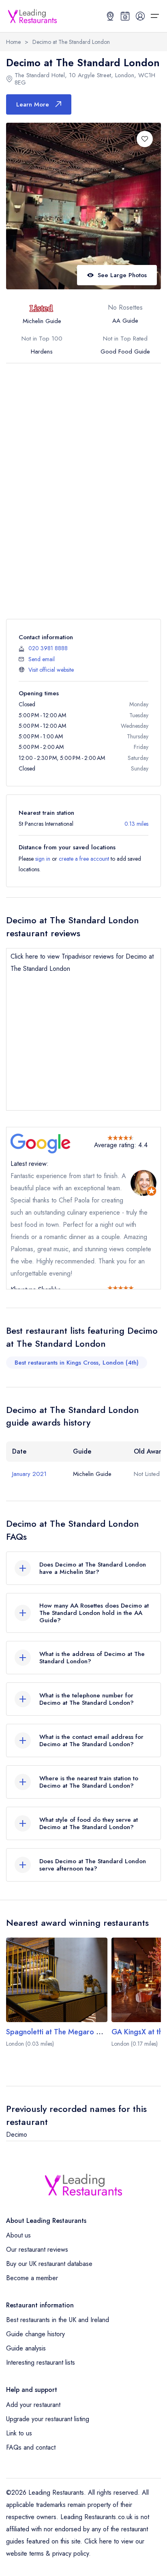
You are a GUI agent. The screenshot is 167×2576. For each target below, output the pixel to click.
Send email (42, 659)
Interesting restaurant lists (41, 2362)
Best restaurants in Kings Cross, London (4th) (77, 1363)
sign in (43, 859)
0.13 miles (136, 824)
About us (18, 2235)
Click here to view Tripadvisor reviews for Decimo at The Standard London (82, 962)
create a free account (84, 859)
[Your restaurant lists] (125, 16)
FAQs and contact (31, 2447)
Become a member (32, 2278)
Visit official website (51, 670)
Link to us (19, 2433)
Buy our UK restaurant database (49, 2264)
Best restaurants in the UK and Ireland (58, 2320)
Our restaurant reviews (37, 2249)
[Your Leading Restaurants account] (140, 16)
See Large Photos (122, 275)
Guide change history (35, 2334)
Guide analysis (26, 2348)
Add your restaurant (33, 2405)
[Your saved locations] (110, 16)
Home (13, 42)
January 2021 (29, 1474)
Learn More (33, 104)
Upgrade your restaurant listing (48, 2419)
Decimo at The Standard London (71, 42)
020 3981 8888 (48, 648)
